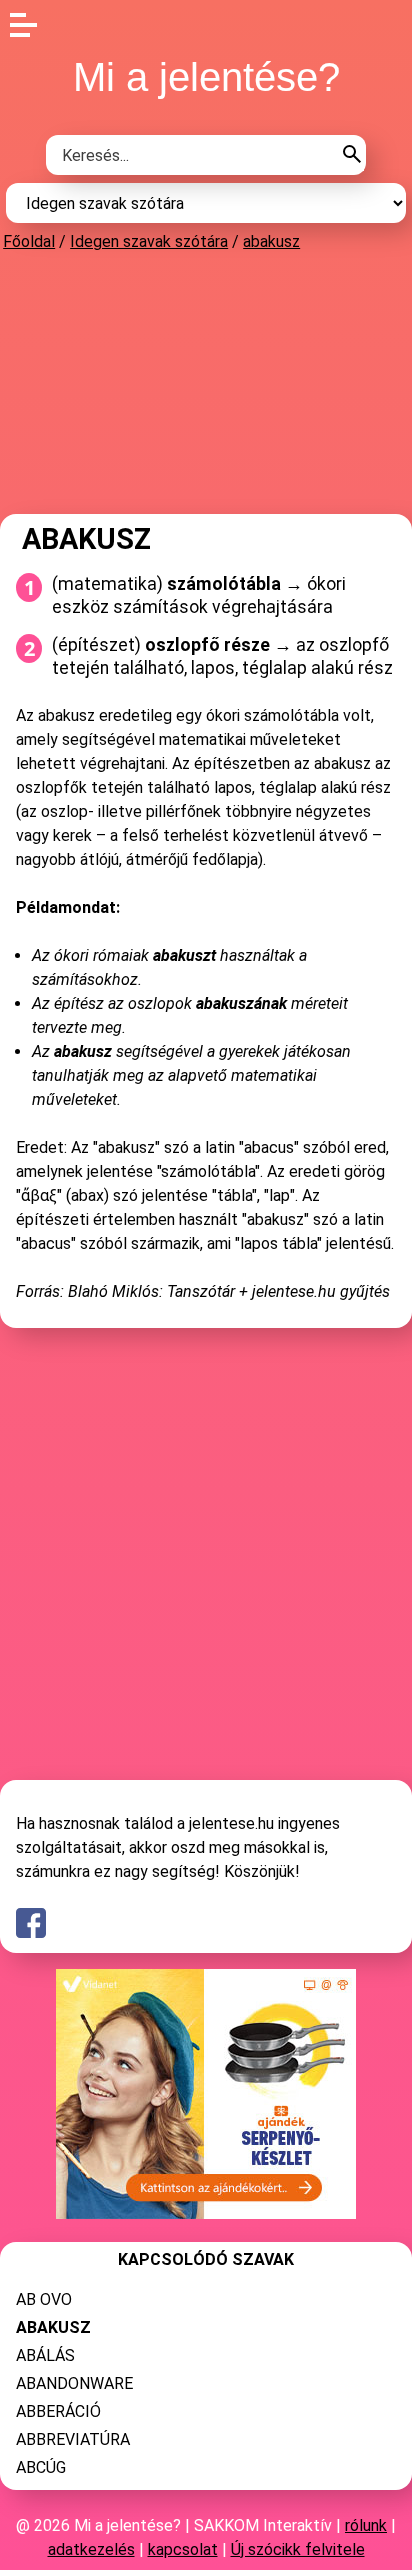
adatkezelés (91, 2549)
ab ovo (44, 2299)
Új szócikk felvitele (298, 2549)
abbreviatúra (73, 2439)
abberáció (58, 2411)
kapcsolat (183, 2549)
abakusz (271, 241)
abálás (45, 2355)
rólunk (366, 2525)
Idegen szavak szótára (149, 241)
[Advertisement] (206, 382)
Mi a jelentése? (206, 77)
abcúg (41, 2467)
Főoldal (29, 241)
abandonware (74, 2383)
